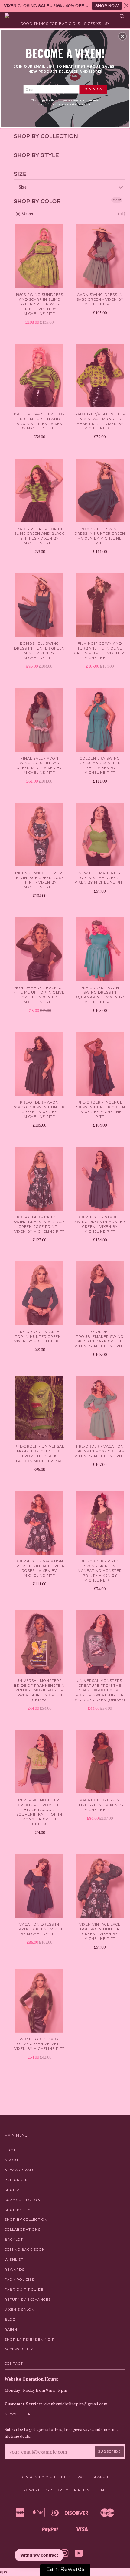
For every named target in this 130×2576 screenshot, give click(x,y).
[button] (122, 36)
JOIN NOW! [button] (93, 89)
